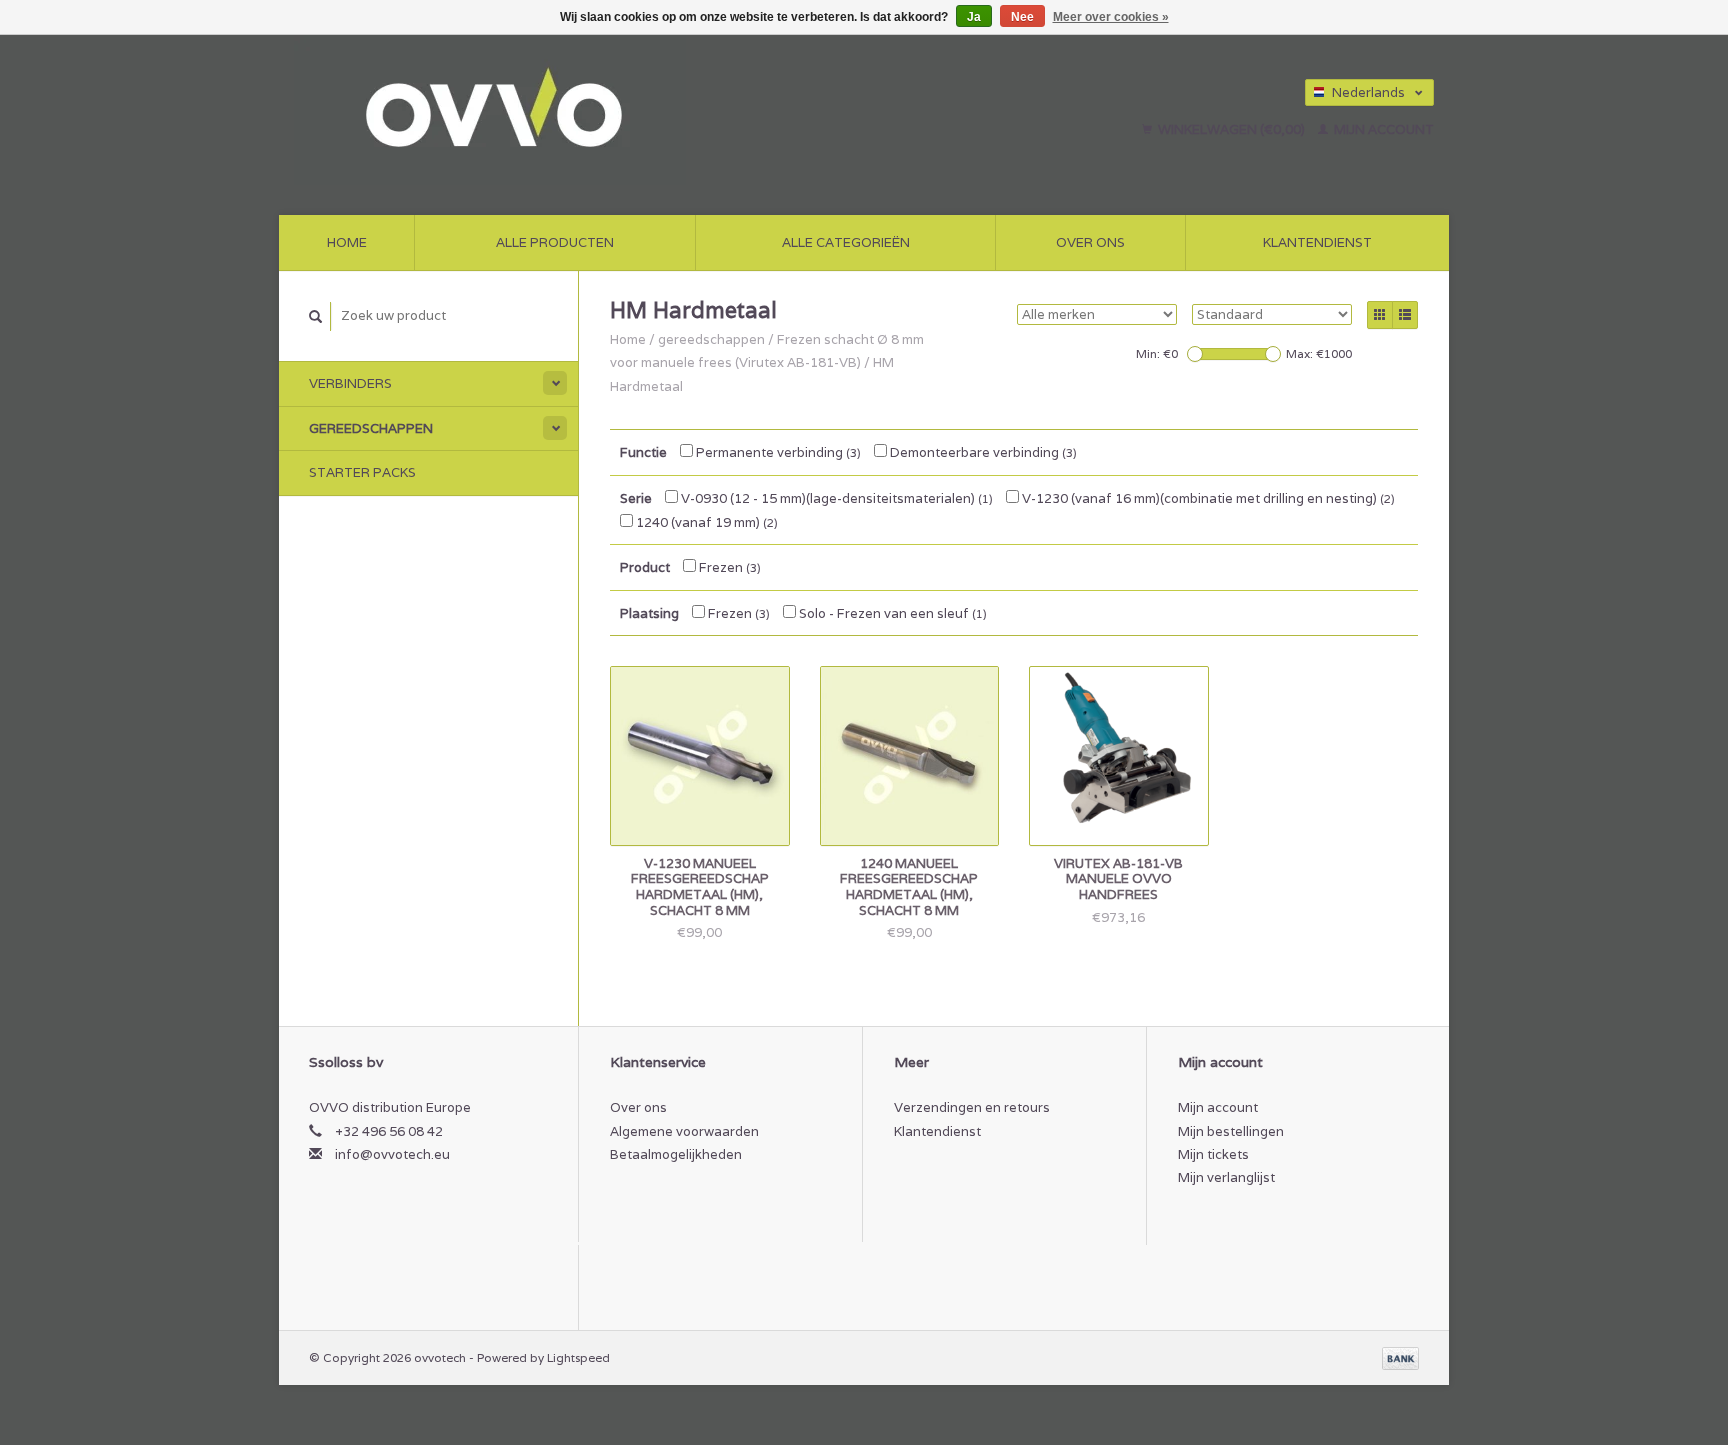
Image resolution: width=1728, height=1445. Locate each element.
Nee (1022, 17)
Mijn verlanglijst (1226, 1177)
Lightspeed (578, 1357)
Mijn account (1382, 129)
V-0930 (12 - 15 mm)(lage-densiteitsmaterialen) (835, 498)
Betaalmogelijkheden (676, 1154)
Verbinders (350, 383)
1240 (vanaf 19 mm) (705, 522)
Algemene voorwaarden (684, 1131)
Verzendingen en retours (972, 1107)
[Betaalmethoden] (1400, 1357)
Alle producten (555, 242)
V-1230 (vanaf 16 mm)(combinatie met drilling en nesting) (1207, 498)
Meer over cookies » (1111, 17)
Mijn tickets (1213, 1154)
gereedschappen (371, 428)
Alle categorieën (846, 242)
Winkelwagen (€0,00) (1231, 129)
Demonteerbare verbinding (982, 452)
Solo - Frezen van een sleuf (891, 613)
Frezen (728, 567)
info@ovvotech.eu (392, 1154)
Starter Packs (362, 472)
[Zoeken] (316, 316)
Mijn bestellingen (1231, 1131)
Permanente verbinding (777, 452)
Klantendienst (1317, 242)
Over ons (1090, 242)
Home (347, 242)
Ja (974, 17)
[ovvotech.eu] (620, 110)
